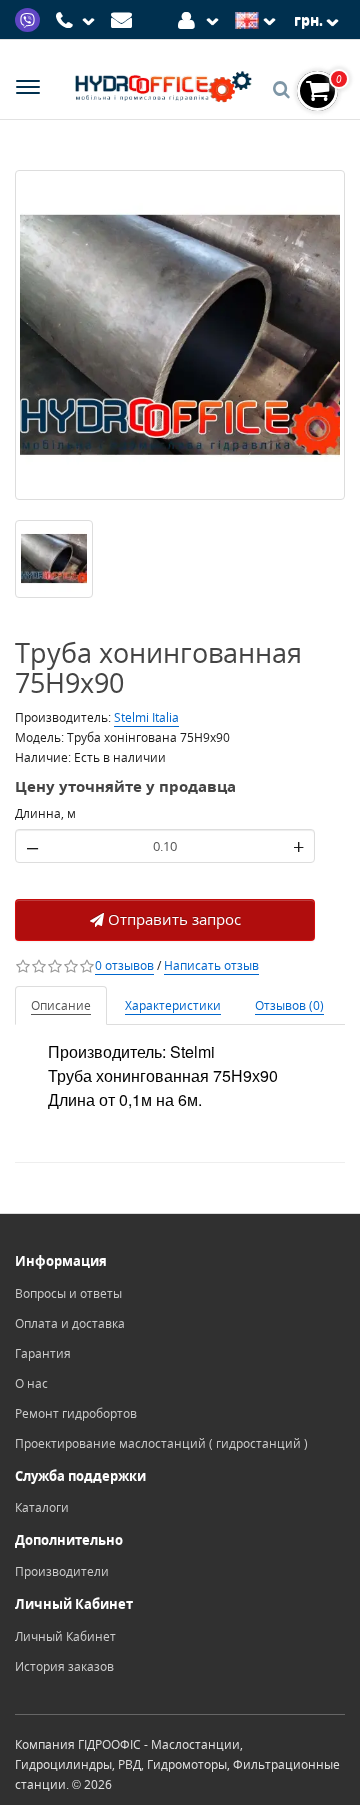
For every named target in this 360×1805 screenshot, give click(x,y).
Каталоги (42, 1507)
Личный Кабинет (65, 1636)
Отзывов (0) (289, 1005)
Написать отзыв (211, 965)
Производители (62, 1571)
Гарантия (43, 1353)
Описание (61, 1005)
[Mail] (124, 18)
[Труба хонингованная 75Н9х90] (180, 335)
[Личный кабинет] (201, 18)
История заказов (64, 1666)
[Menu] (28, 89)
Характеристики (173, 1005)
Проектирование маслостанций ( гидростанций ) (161, 1443)
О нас (31, 1383)
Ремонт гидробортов (76, 1413)
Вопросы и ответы (68, 1293)
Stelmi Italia (146, 717)
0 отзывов (124, 965)
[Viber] (30, 18)
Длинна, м (45, 813)
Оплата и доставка (70, 1323)
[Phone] (78, 21)
